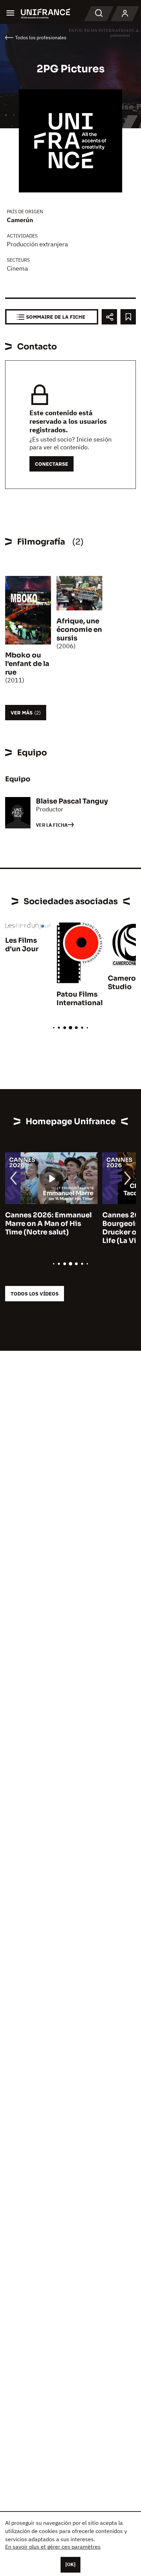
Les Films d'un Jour (22, 945)
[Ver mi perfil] (125, 14)
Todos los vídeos (35, 1294)
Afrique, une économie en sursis (79, 630)
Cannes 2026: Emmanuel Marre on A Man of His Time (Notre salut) (48, 1224)
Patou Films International (80, 999)
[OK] (70, 2564)
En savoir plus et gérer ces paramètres (53, 2547)
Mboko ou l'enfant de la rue (27, 664)
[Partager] (109, 317)
